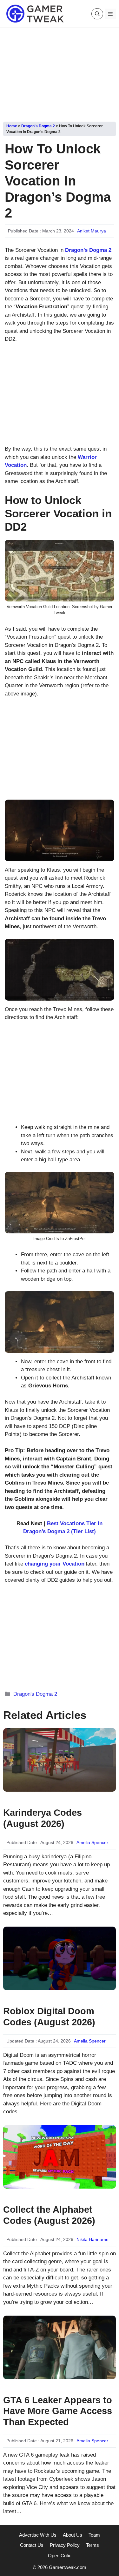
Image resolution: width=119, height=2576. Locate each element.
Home (12, 126)
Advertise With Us (38, 2535)
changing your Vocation (55, 1564)
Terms (93, 2545)
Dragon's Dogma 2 (38, 126)
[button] (97, 14)
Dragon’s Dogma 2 (88, 250)
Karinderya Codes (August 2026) (43, 1818)
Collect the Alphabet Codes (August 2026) (49, 2215)
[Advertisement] (60, 72)
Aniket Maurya (92, 231)
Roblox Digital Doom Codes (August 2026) (49, 2017)
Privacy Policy (65, 2545)
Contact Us (32, 2545)
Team (94, 2535)
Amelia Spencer (92, 1842)
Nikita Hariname (93, 2239)
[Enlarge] (106, 548)
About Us (73, 2535)
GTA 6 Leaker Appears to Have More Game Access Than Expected (58, 2411)
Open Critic (60, 2556)
